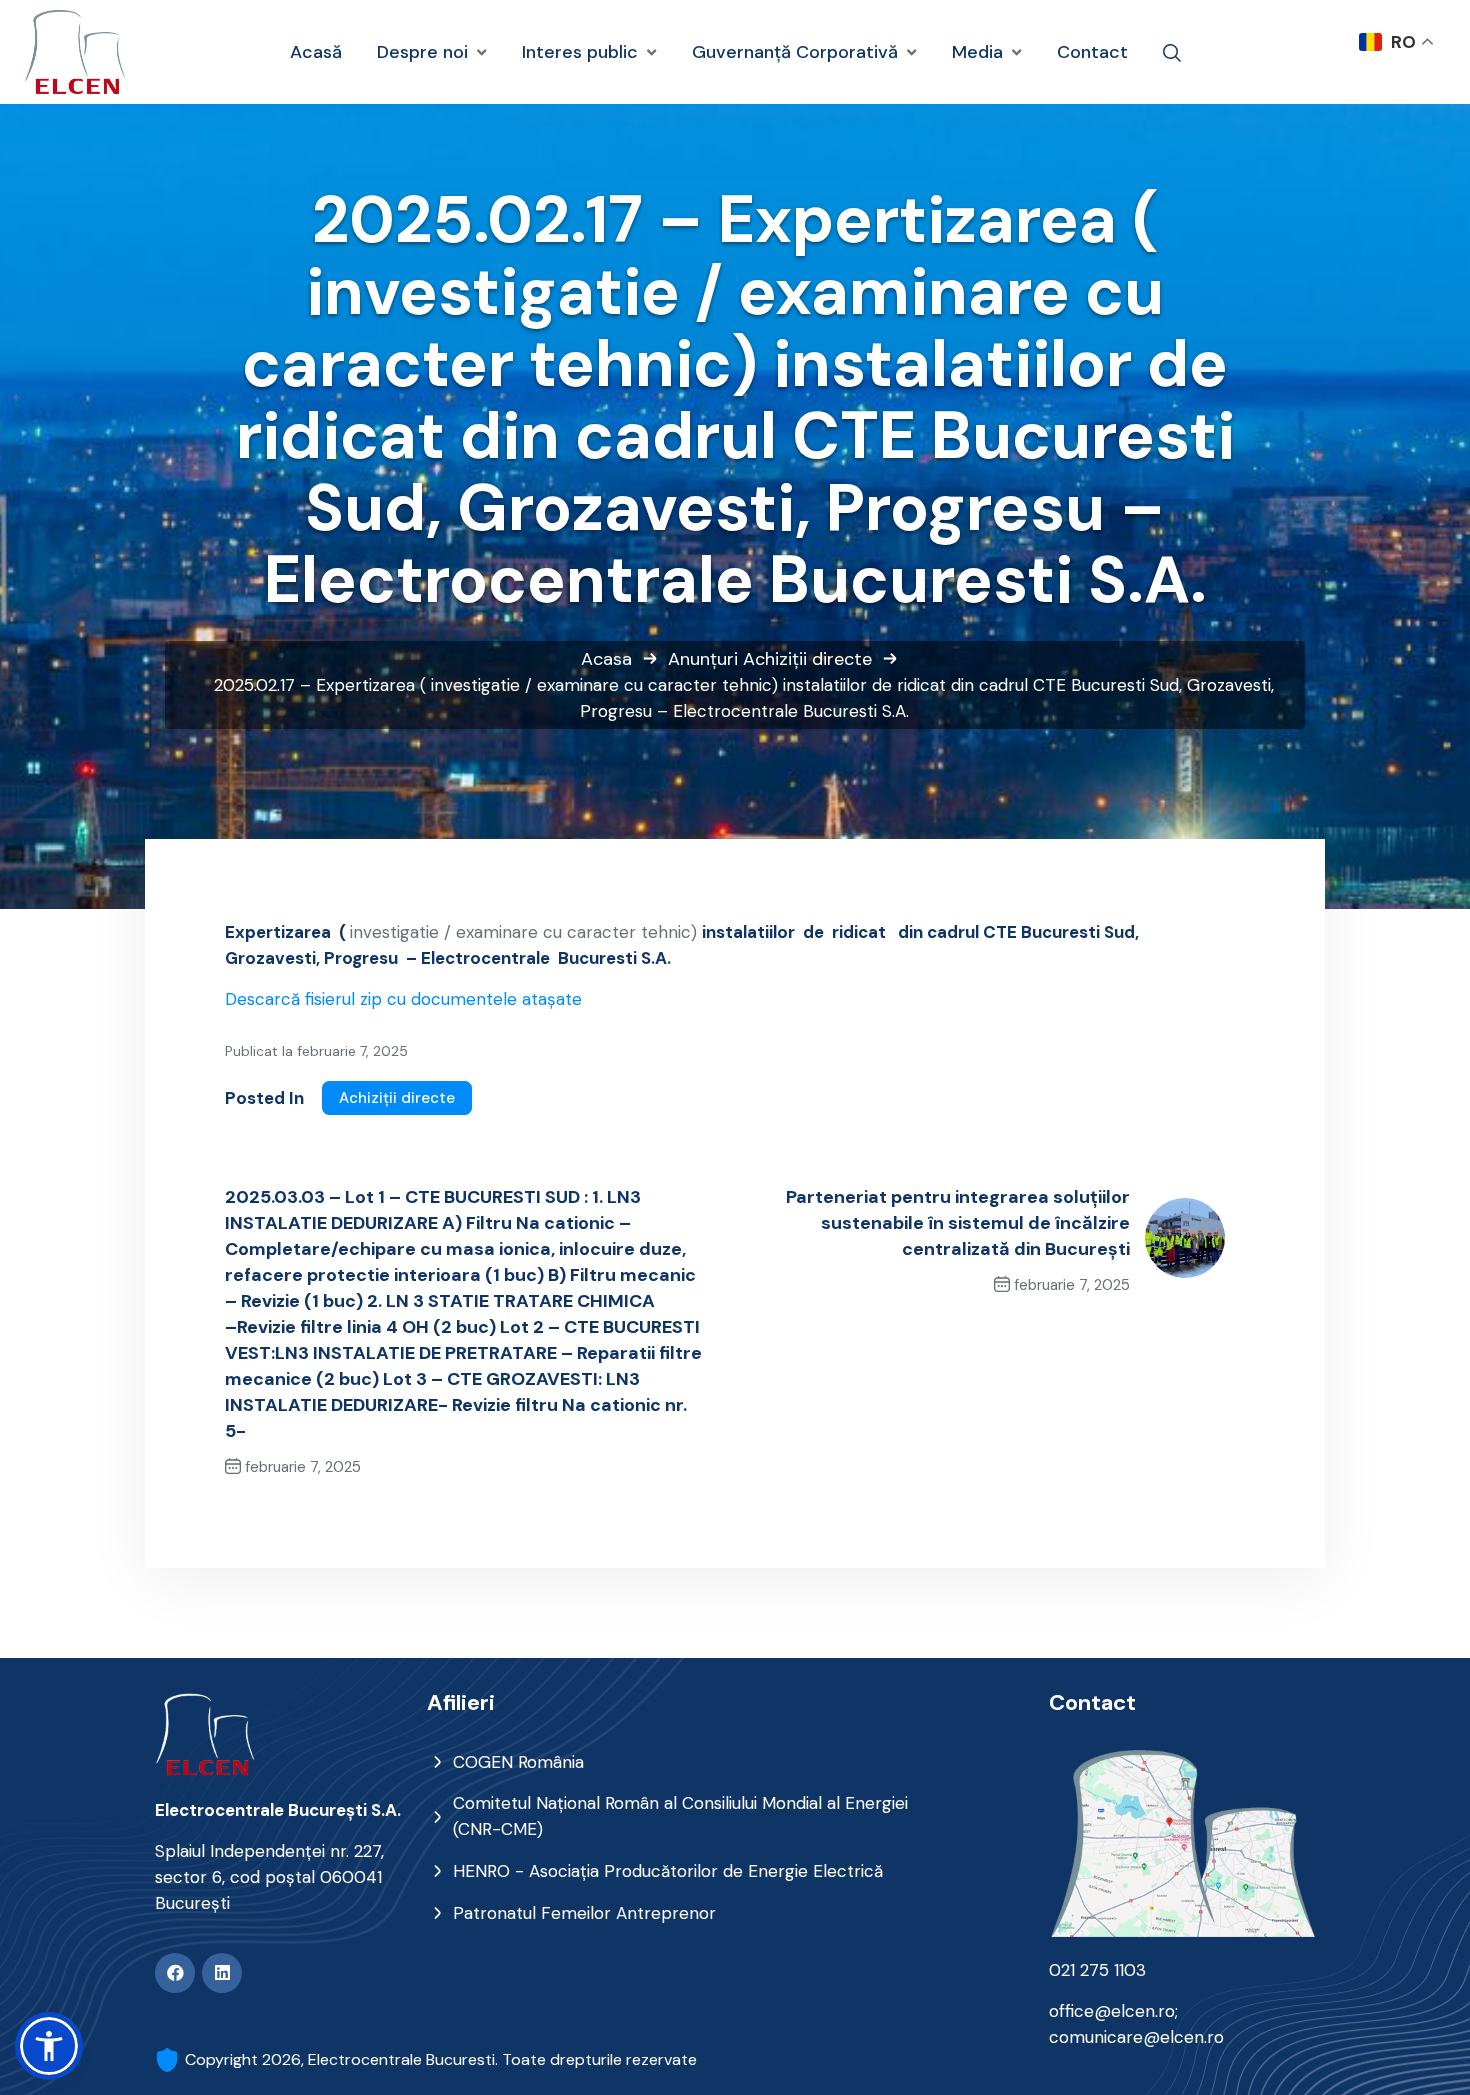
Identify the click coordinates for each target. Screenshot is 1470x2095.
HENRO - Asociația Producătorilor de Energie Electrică (668, 1871)
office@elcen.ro (1112, 2011)
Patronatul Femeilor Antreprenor (584, 1913)
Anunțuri (703, 659)
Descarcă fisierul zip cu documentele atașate (403, 999)
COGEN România (518, 1762)
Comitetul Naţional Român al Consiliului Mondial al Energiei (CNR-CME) (680, 1816)
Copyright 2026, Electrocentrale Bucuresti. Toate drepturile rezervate (441, 2059)
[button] (49, 2046)
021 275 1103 (1097, 1970)
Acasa (606, 659)
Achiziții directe (807, 659)
